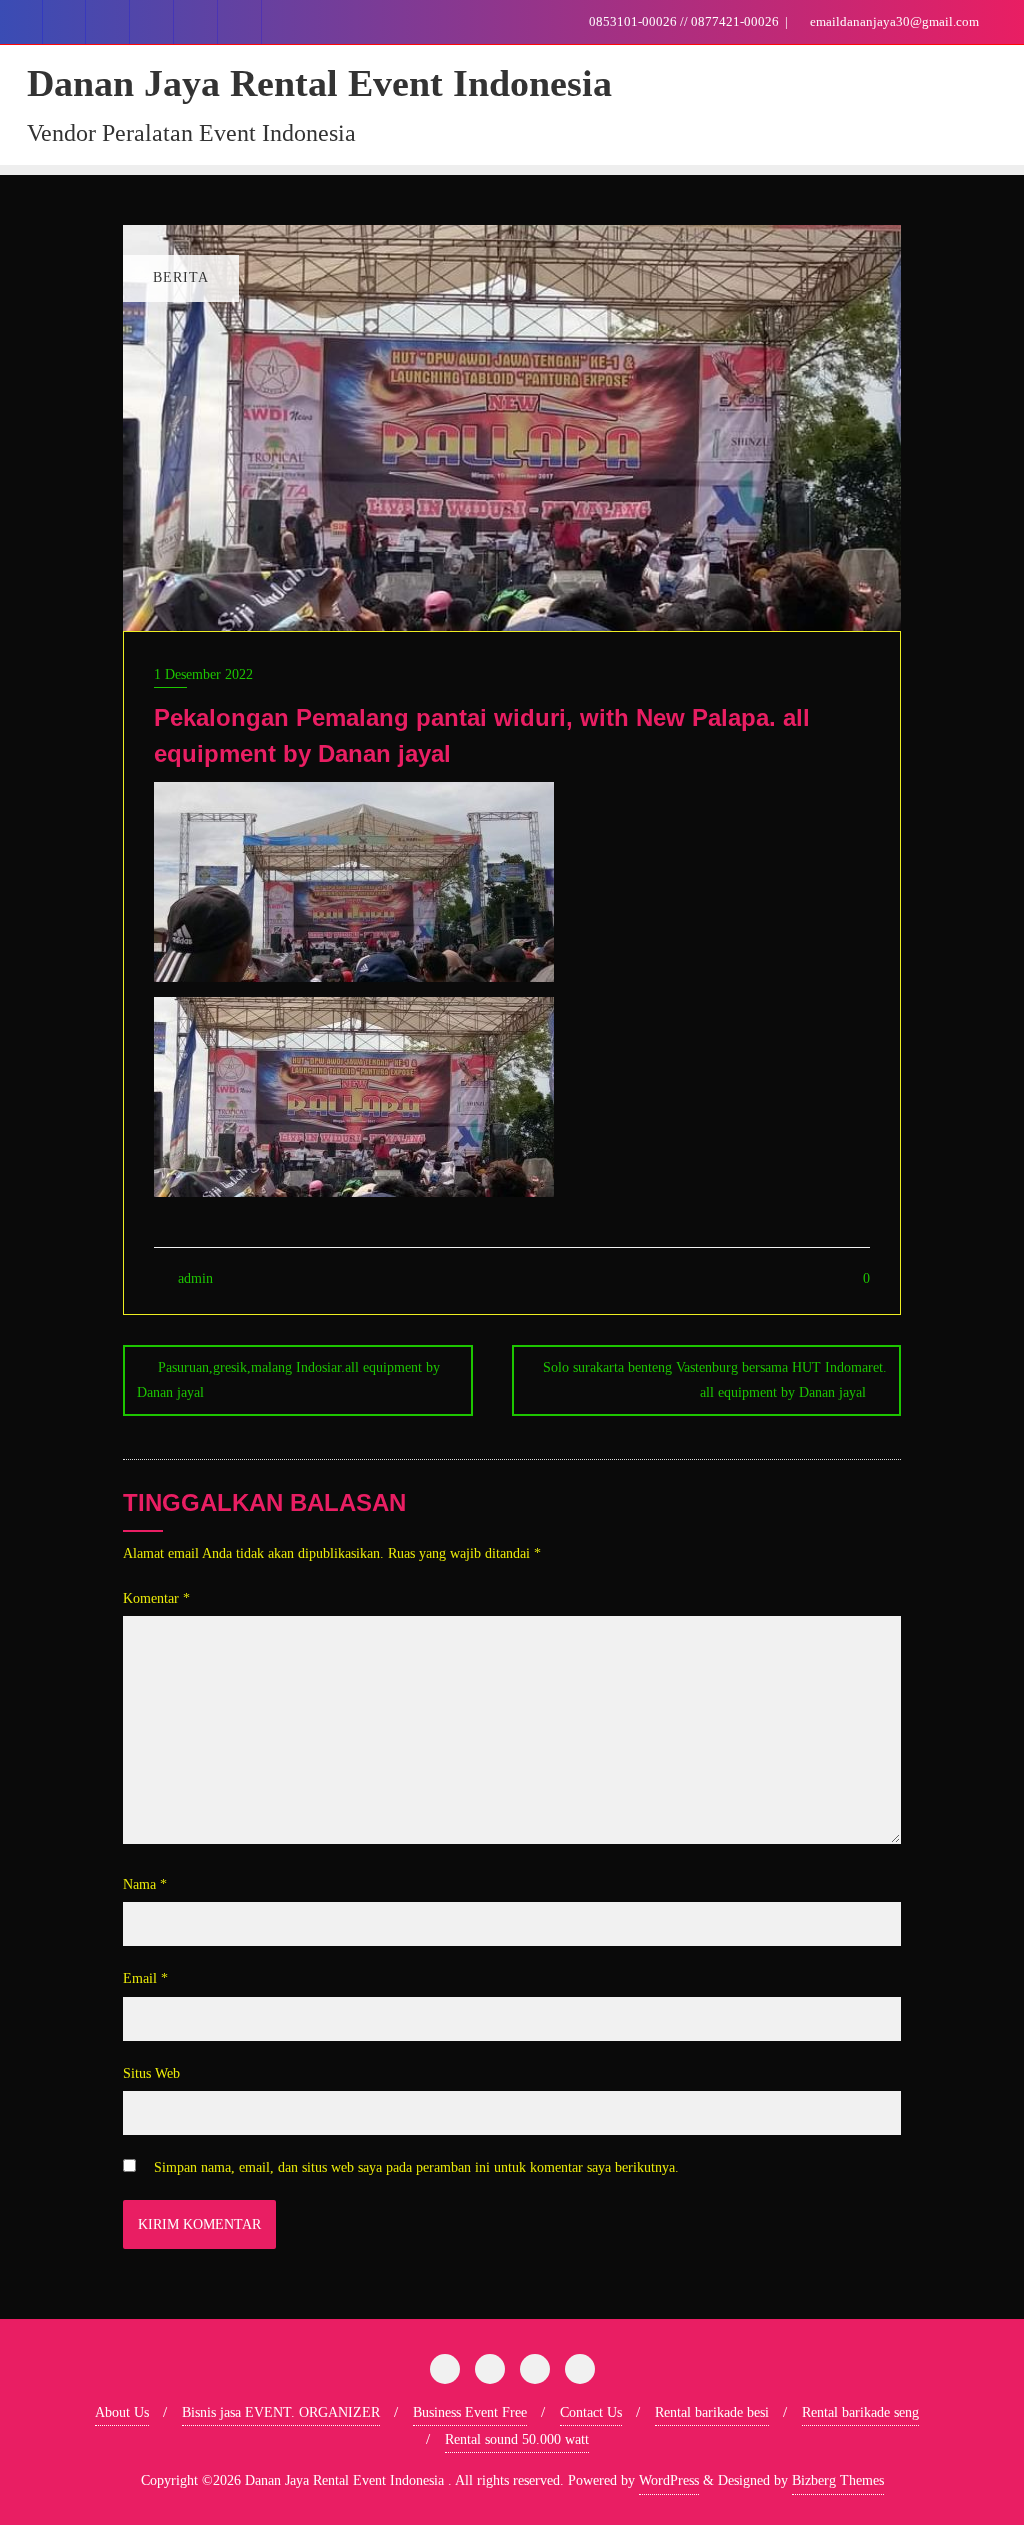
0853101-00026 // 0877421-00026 (684, 21)
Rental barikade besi (712, 2412)
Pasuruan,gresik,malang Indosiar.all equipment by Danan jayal (288, 1380)
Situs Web (151, 2073)
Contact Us (591, 2412)
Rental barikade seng (860, 2412)
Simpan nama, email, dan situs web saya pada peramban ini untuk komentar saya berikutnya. (416, 2167)
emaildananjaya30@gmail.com (893, 21)
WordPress (669, 2480)
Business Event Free (470, 2412)
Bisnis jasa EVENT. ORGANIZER (281, 2412)
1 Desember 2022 (203, 674)
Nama (145, 1884)
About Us (122, 2412)
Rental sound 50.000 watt (517, 2439)
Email (145, 1978)
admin (193, 1278)
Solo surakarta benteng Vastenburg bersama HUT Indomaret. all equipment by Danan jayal (715, 1380)
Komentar (156, 1598)
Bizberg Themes (838, 2480)
